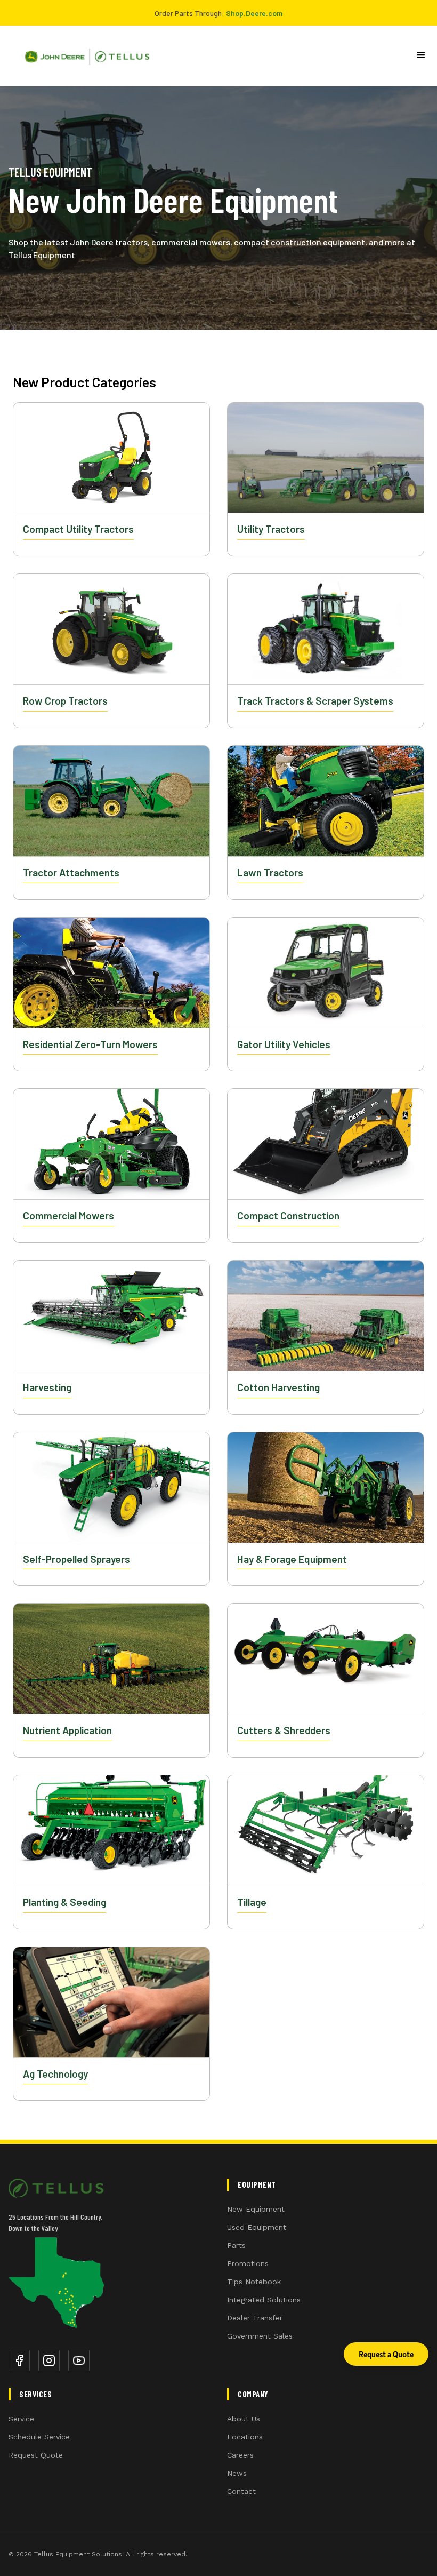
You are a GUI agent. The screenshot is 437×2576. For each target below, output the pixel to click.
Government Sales (260, 2336)
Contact (241, 2491)
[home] (83, 56)
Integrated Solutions (264, 2300)
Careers (240, 2455)
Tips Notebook (254, 2282)
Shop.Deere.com (254, 13)
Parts (236, 2245)
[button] (421, 55)
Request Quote (36, 2455)
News (237, 2473)
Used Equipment (257, 2227)
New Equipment (256, 2209)
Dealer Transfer (255, 2318)
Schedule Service (39, 2437)
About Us (244, 2419)
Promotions (248, 2263)
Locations (245, 2437)
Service (21, 2419)
